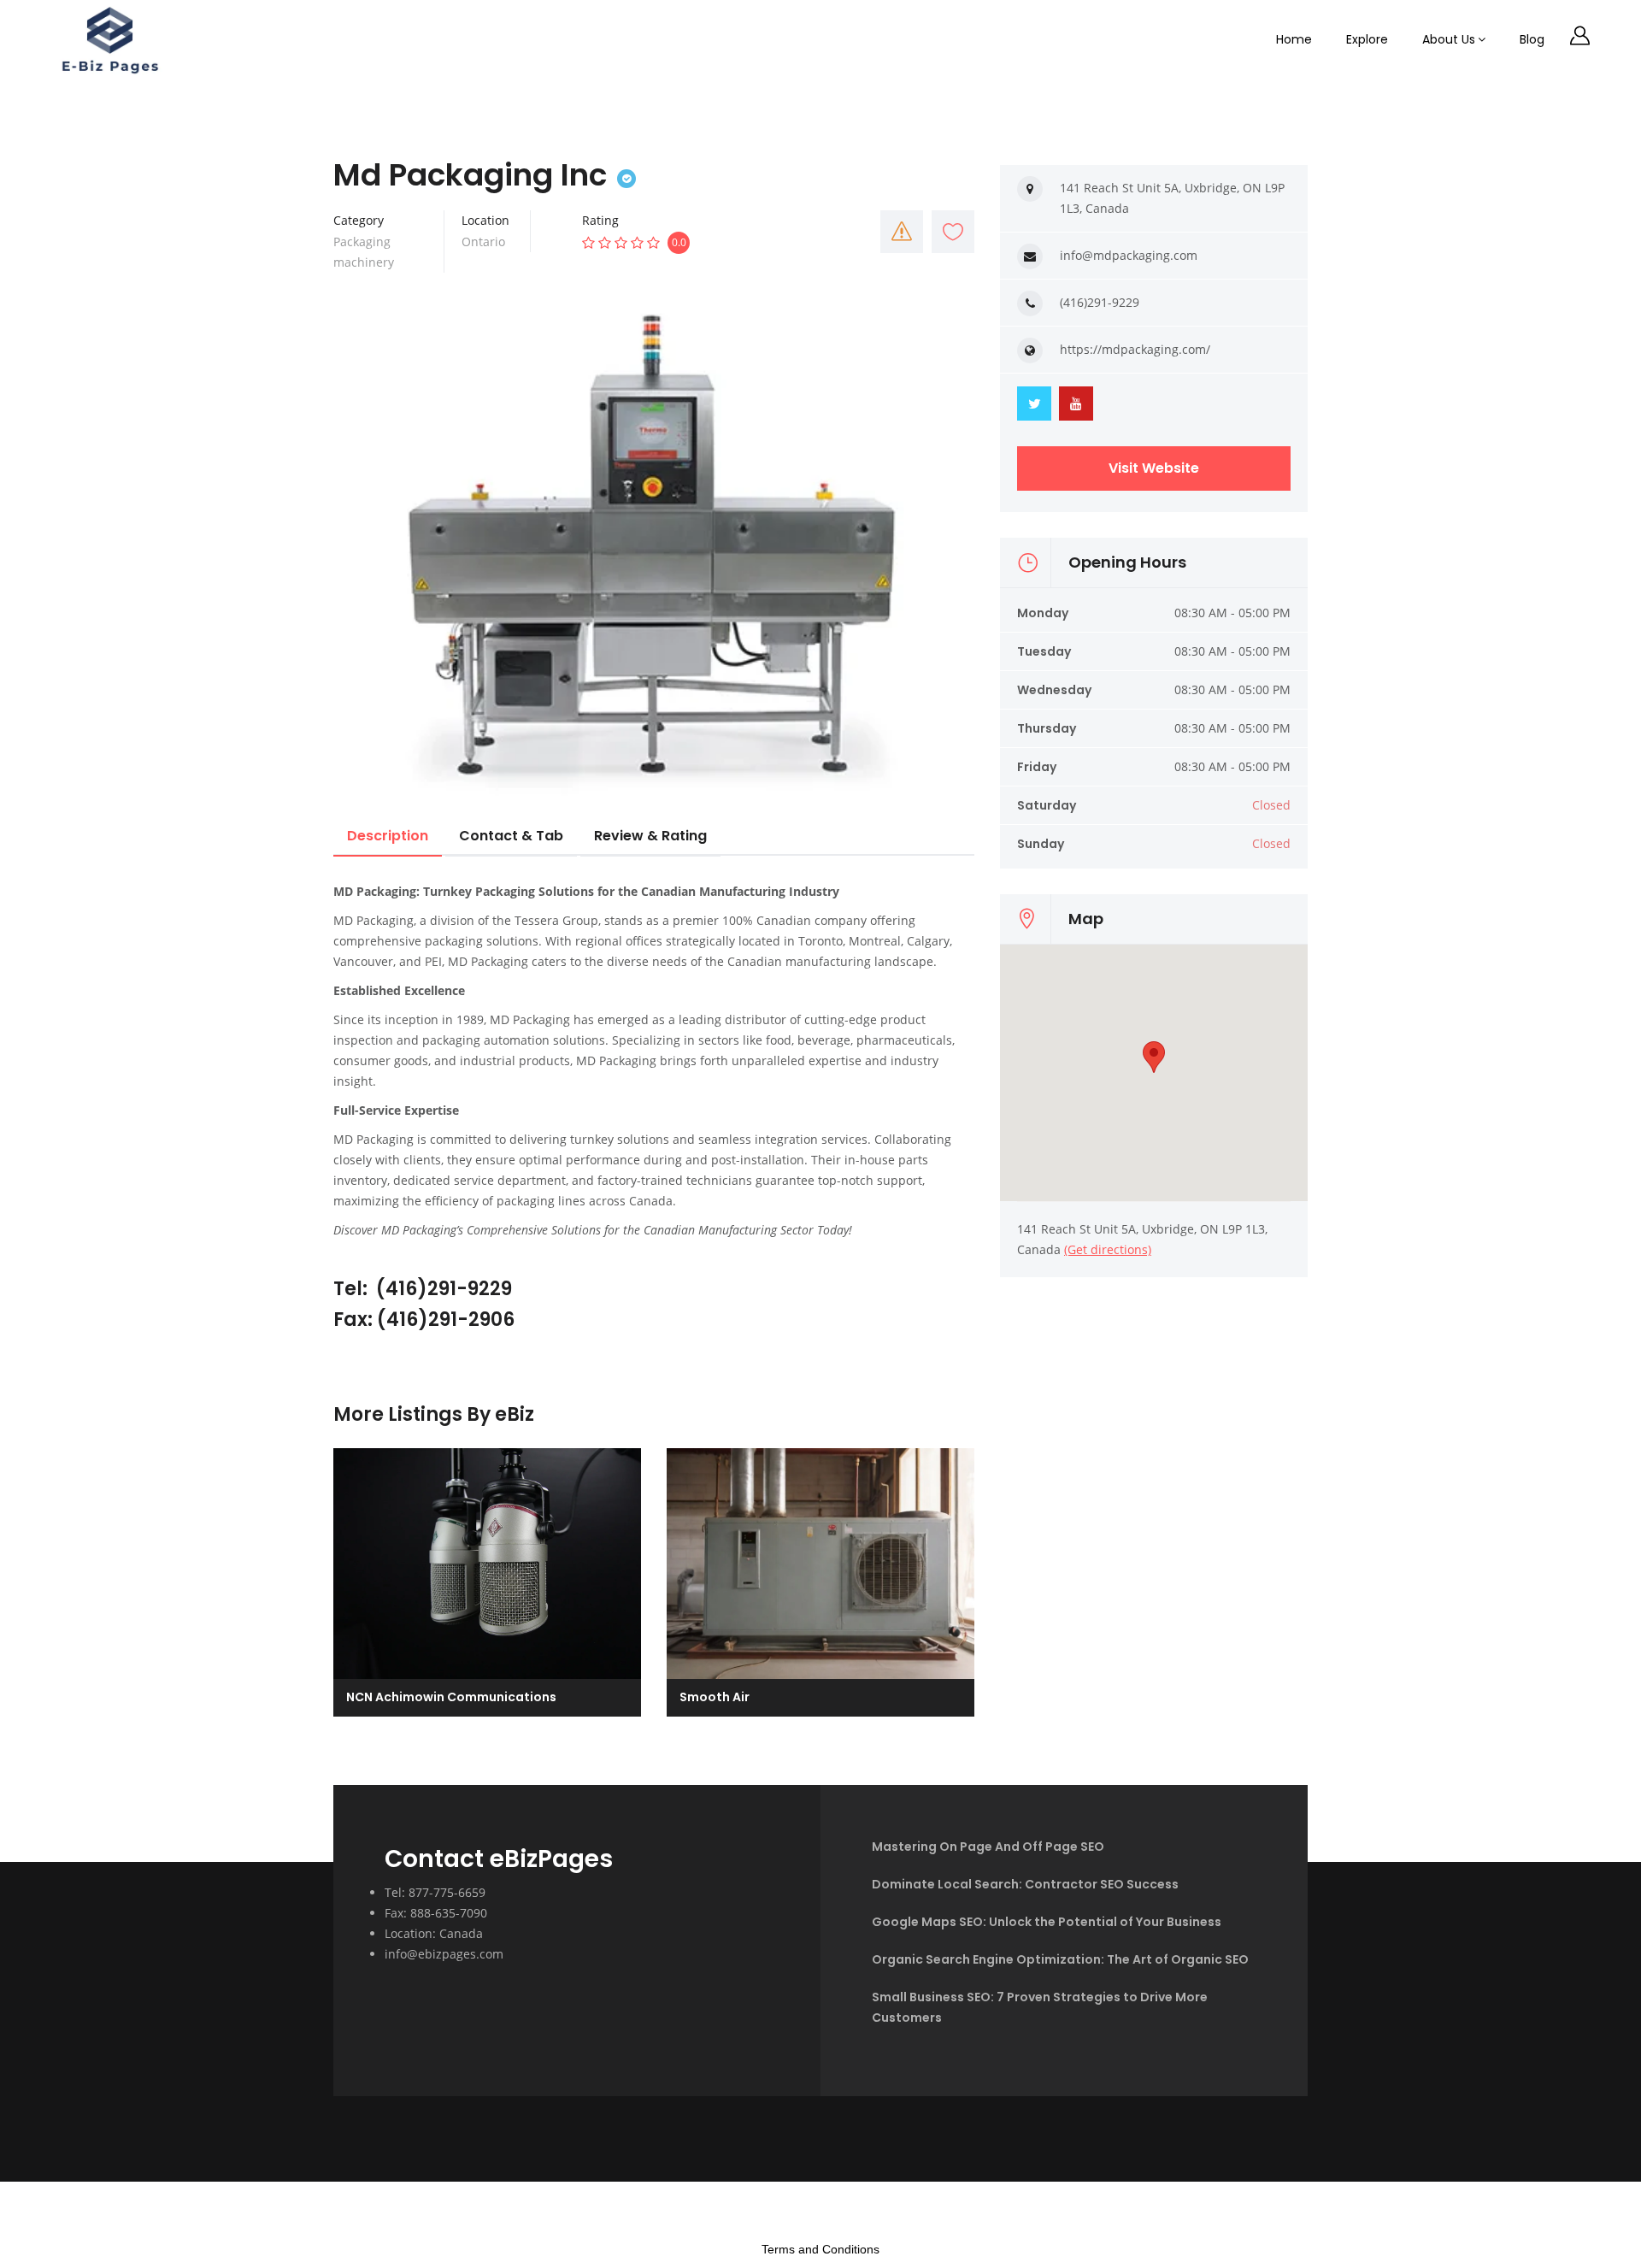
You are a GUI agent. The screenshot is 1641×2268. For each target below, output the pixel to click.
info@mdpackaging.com (1129, 255)
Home (1294, 39)
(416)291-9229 (1100, 302)
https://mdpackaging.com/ (1135, 349)
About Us (1449, 39)
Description (388, 836)
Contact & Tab (511, 836)
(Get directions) (1108, 1249)
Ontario (483, 242)
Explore (1367, 39)
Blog (1532, 39)
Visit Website (1154, 468)
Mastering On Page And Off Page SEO (988, 1847)
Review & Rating (650, 836)
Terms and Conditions (820, 2249)
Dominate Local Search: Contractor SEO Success (1025, 1884)
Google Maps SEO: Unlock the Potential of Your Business (1047, 1922)
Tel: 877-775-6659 (435, 1892)
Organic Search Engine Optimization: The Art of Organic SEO (1060, 1959)
